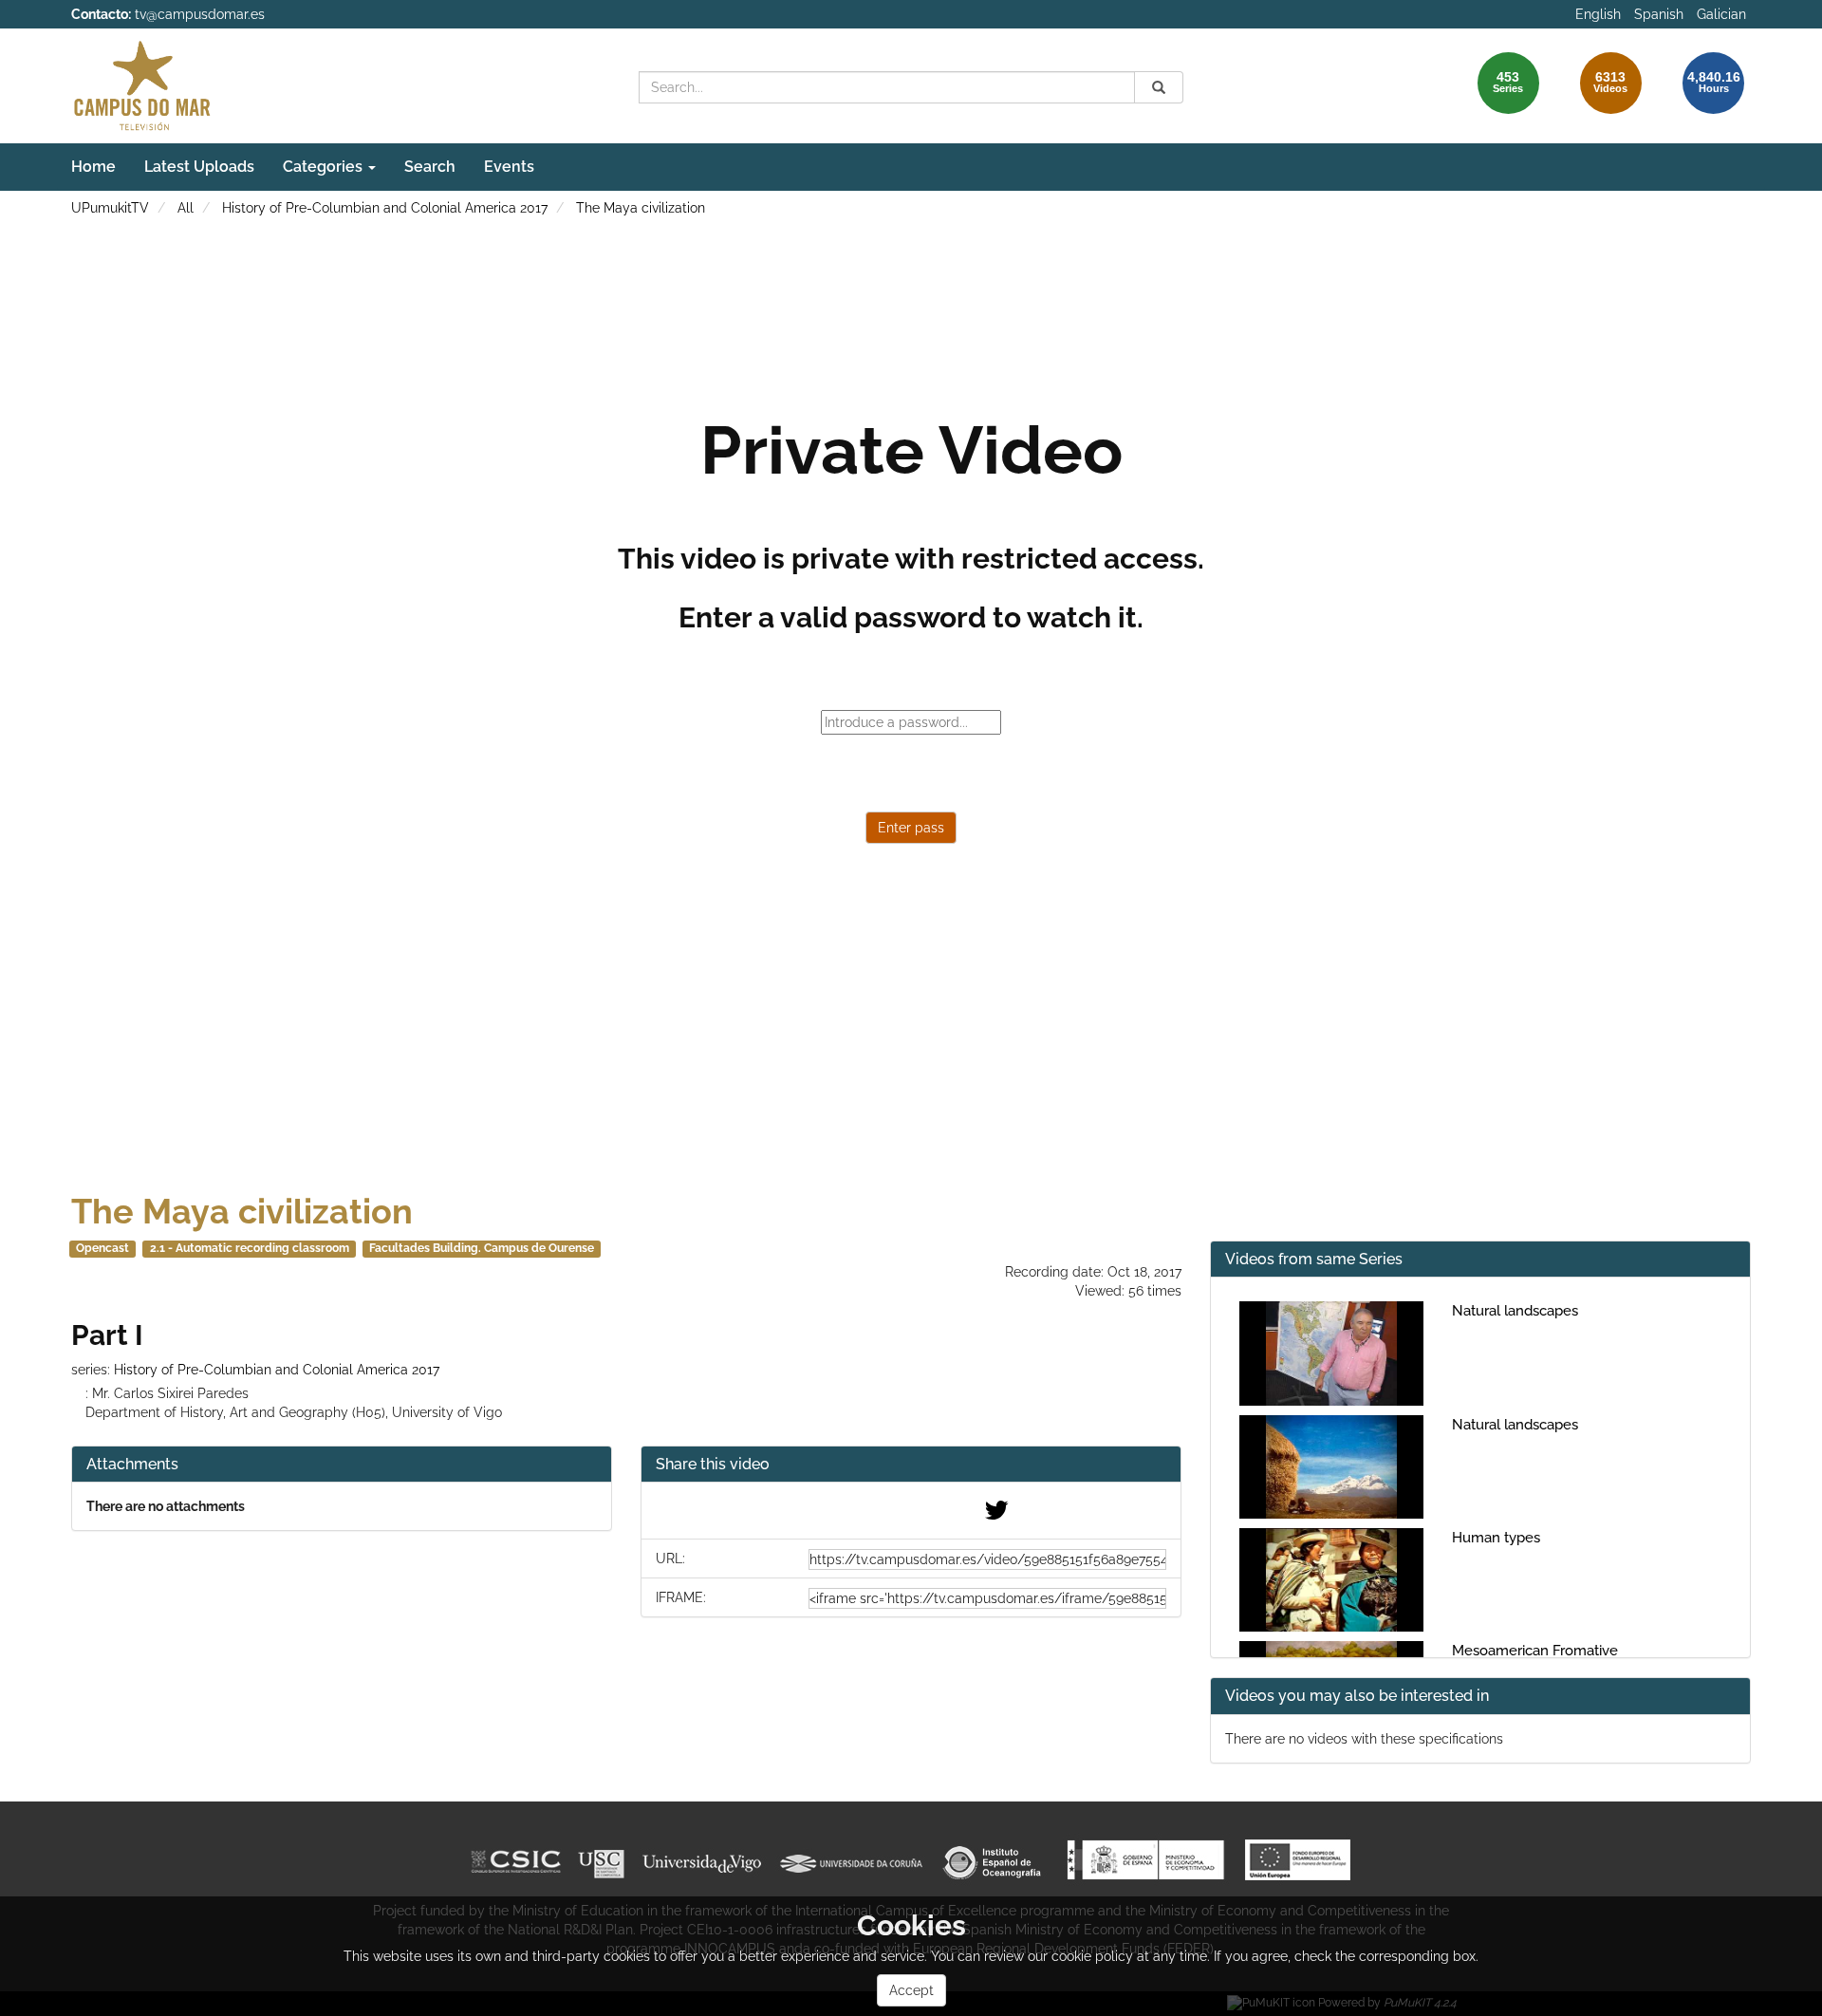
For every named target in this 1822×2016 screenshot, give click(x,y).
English (1598, 14)
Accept (911, 1990)
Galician (1721, 14)
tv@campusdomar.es (200, 14)
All (186, 208)
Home (93, 167)
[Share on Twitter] (996, 1515)
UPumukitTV (110, 208)
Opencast (102, 1248)
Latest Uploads (199, 167)
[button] (911, 1465)
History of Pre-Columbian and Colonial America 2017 (385, 208)
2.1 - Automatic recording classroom (250, 1248)
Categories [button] (325, 167)
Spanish (1659, 14)
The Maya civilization (641, 208)
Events (509, 167)
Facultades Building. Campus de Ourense (482, 1248)
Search (430, 167)
